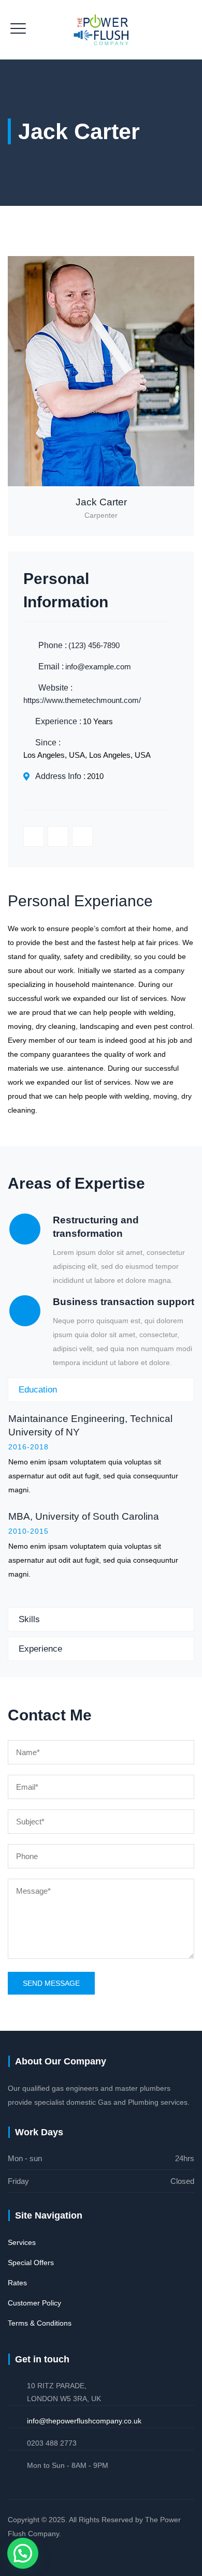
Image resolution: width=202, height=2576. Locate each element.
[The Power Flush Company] (101, 30)
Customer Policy (34, 2303)
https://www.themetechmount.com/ (82, 700)
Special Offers (31, 2263)
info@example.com (98, 667)
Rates (17, 2283)
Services (22, 2242)
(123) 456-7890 (94, 645)
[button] (23, 2553)
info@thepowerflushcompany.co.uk (84, 2421)
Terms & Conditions (40, 2323)
